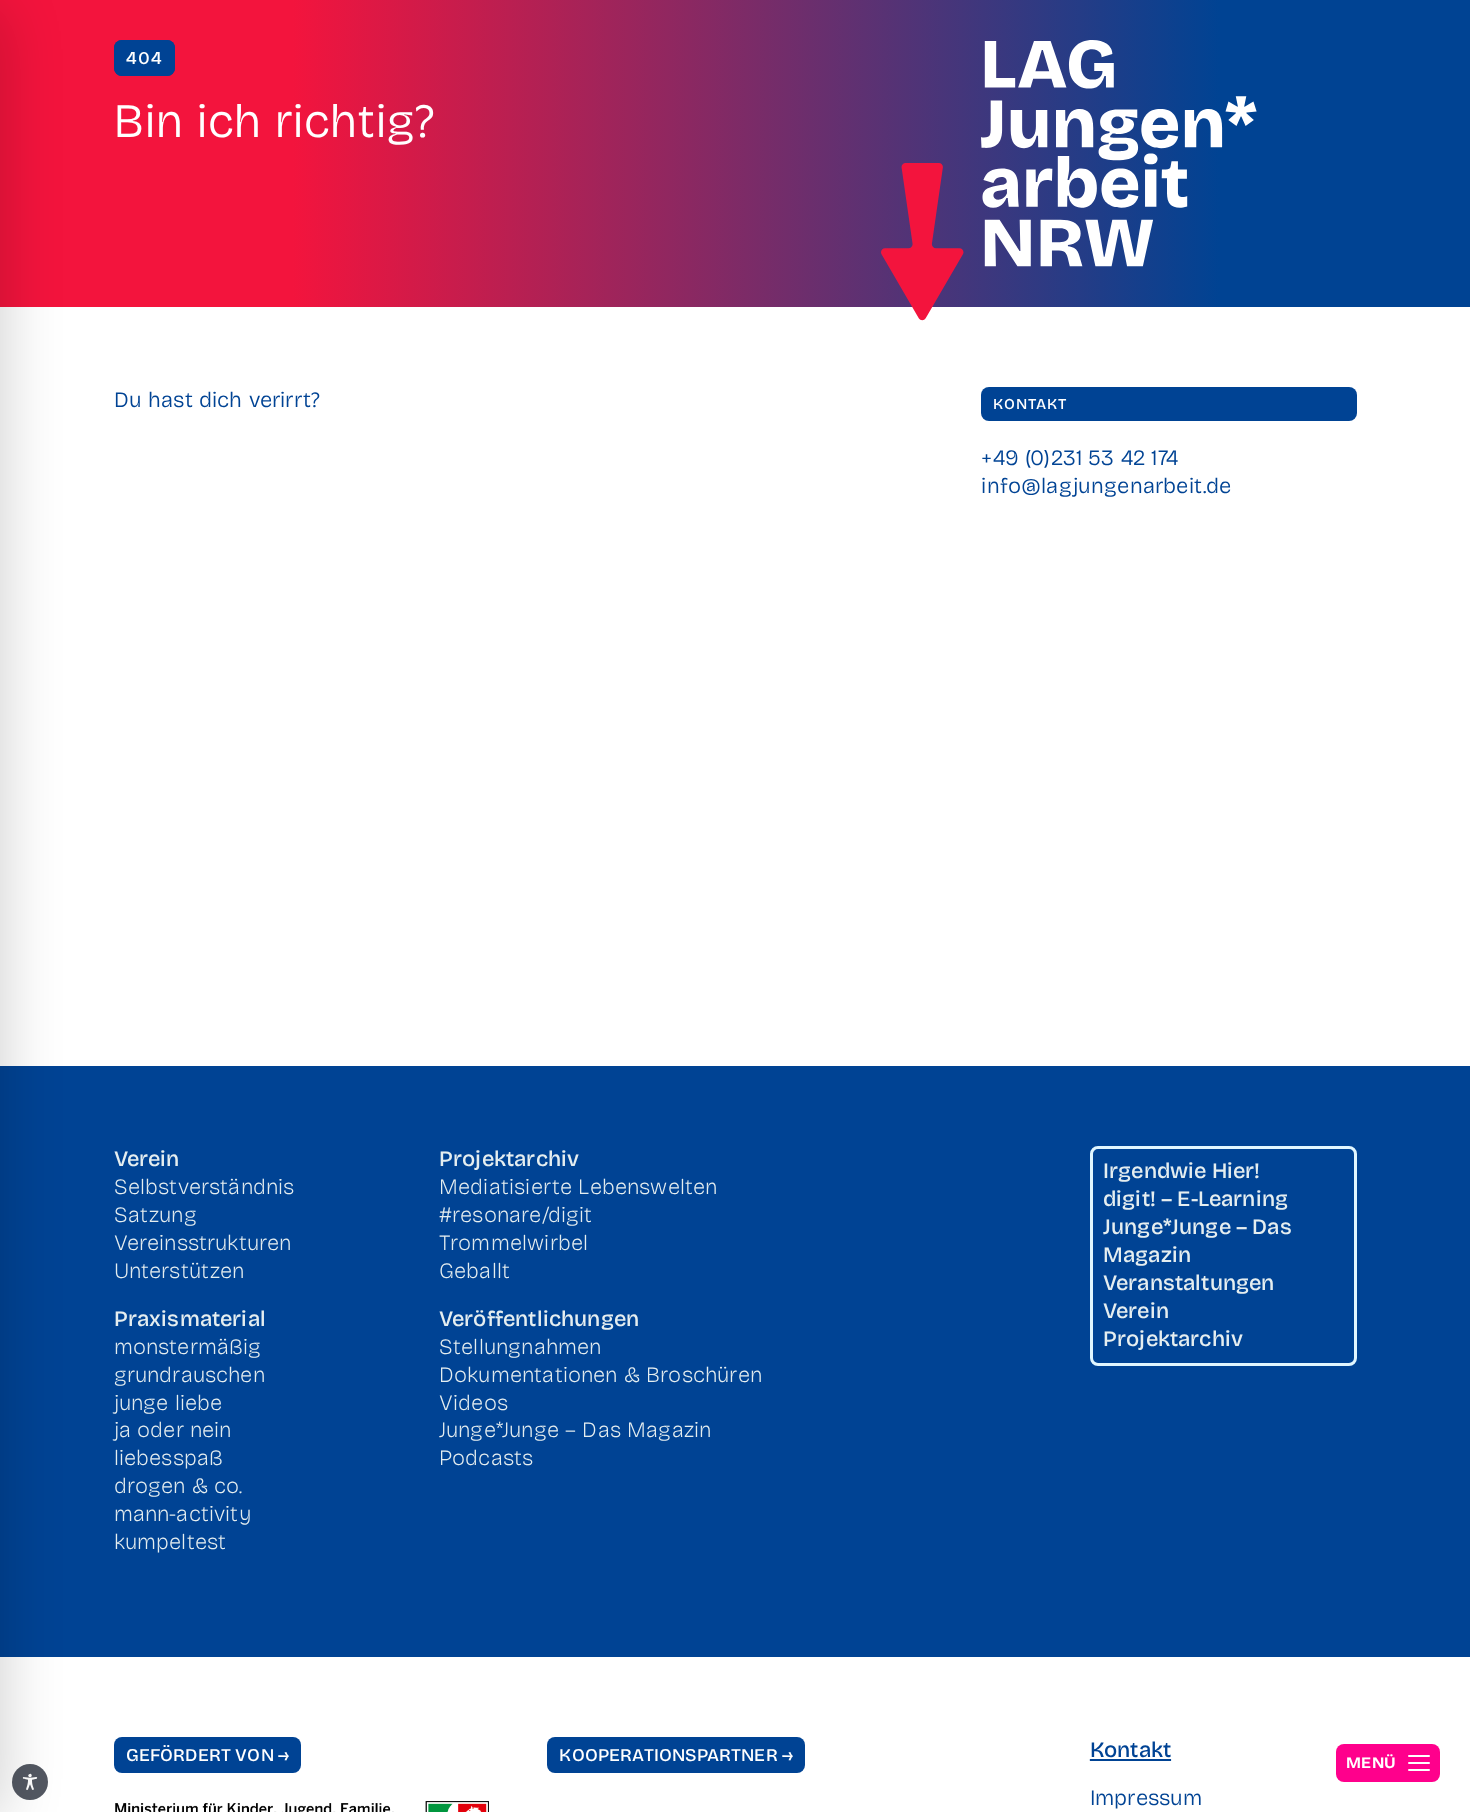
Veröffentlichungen (539, 1319)
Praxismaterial (190, 1319)
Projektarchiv (509, 1159)
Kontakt (1130, 1750)
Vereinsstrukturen (203, 1243)
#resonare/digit (516, 1215)
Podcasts (486, 1458)
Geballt (474, 1271)
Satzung (155, 1215)
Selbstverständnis (204, 1187)
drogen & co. (178, 1486)
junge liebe (168, 1403)
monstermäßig (188, 1347)
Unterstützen (179, 1271)
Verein (147, 1159)
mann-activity (182, 1514)
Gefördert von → (208, 1755)
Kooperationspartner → (676, 1755)
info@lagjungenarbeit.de (1106, 486)
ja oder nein (173, 1430)
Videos (473, 1403)
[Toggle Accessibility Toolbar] (30, 1782)
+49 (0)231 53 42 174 (1079, 458)
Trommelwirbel (513, 1243)
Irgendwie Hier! (1182, 1171)
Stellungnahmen (520, 1347)
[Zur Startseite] (922, 242)
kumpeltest (170, 1542)
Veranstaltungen (1189, 1283)
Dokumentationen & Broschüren (600, 1375)
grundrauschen (189, 1375)
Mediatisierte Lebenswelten (578, 1187)
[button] (1388, 1763)
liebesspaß (169, 1458)
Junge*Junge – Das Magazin (575, 1430)
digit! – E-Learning (1195, 1199)
